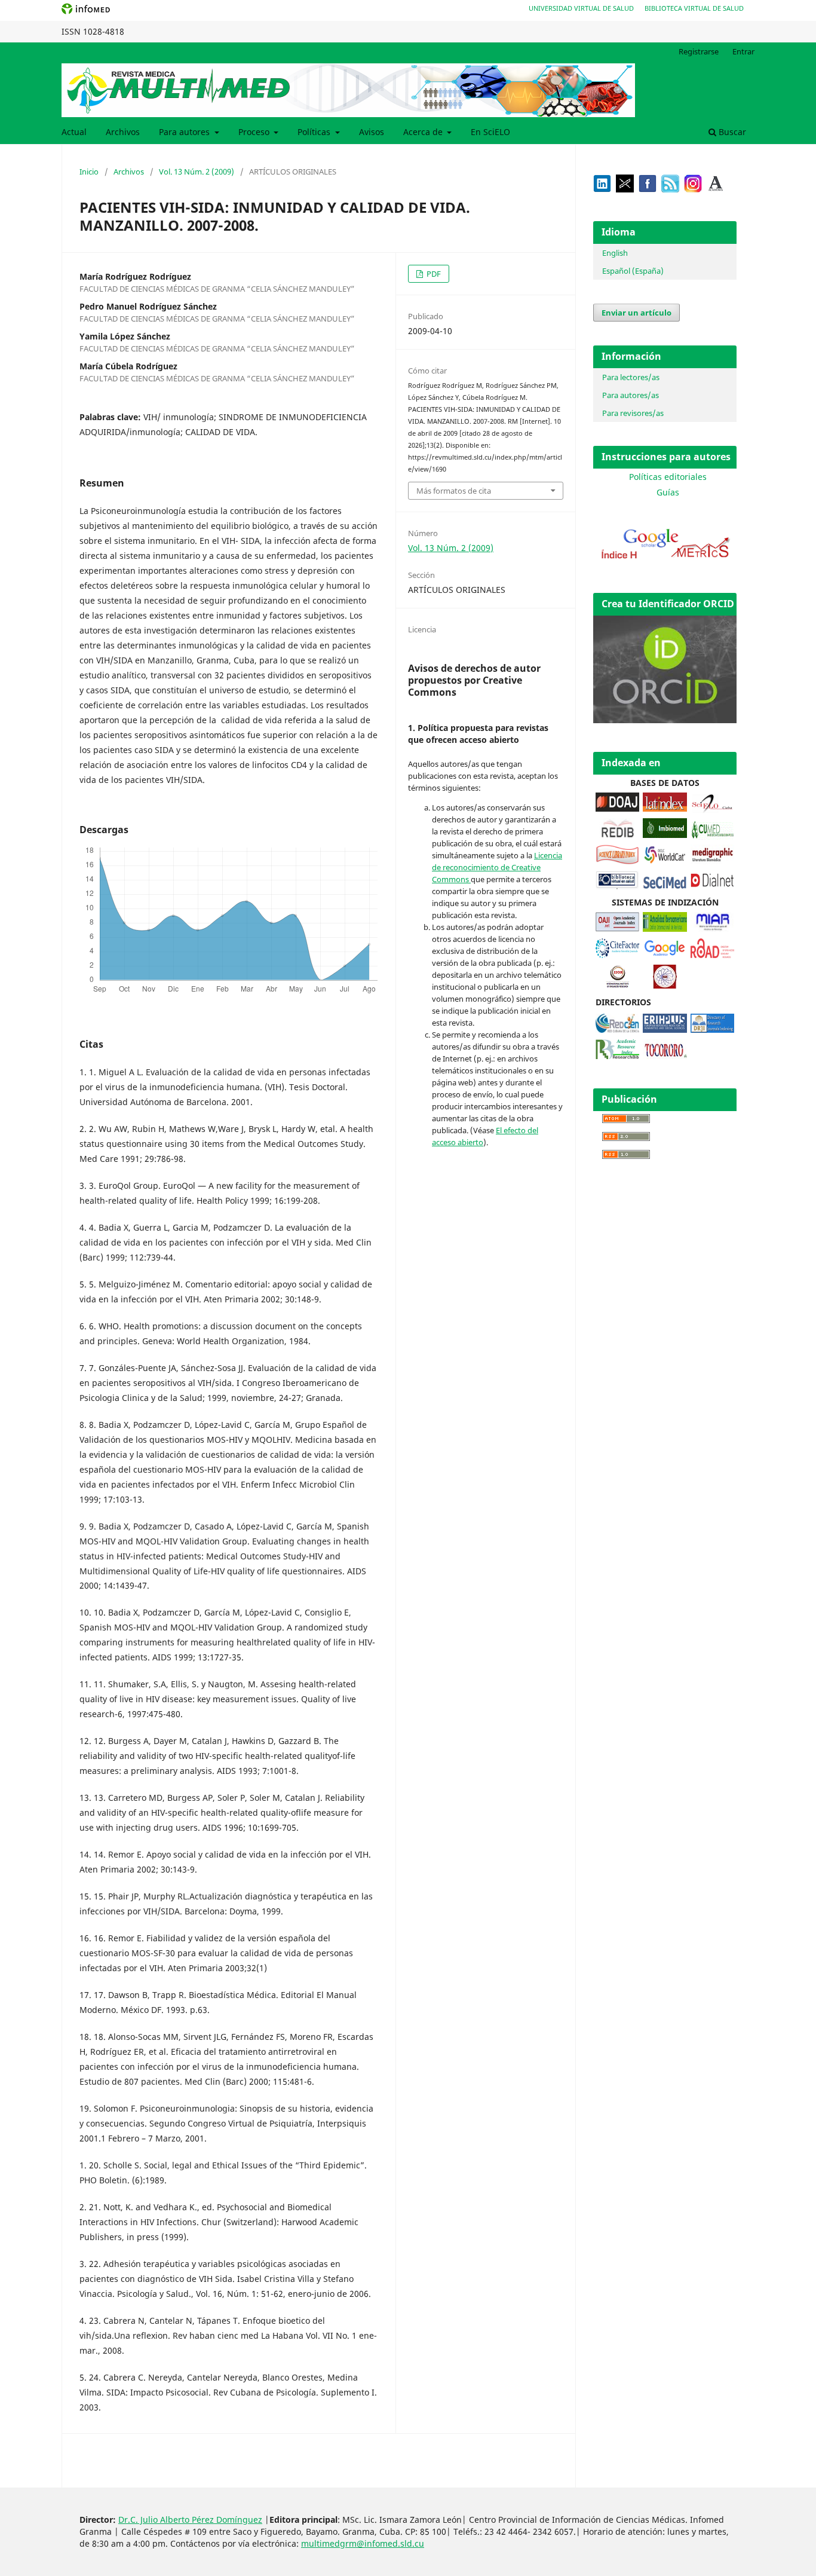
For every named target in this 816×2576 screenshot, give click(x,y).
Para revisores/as (633, 413)
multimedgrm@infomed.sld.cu (363, 2543)
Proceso (255, 132)
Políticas (315, 132)
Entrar (743, 51)
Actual (74, 132)
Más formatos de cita (454, 491)
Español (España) (633, 271)
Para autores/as (631, 395)
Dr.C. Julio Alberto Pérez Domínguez (190, 2520)
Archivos (123, 132)
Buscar (731, 132)
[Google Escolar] (665, 955)
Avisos (372, 132)
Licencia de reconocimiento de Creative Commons (497, 867)
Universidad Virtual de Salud (581, 8)
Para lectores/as (631, 377)
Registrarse (699, 51)
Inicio (89, 172)
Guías (668, 492)
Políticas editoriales (668, 477)
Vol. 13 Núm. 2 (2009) (197, 172)
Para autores (185, 132)
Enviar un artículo (636, 313)
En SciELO (490, 132)
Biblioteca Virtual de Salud (694, 8)
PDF (433, 274)
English (615, 253)
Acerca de (424, 132)
